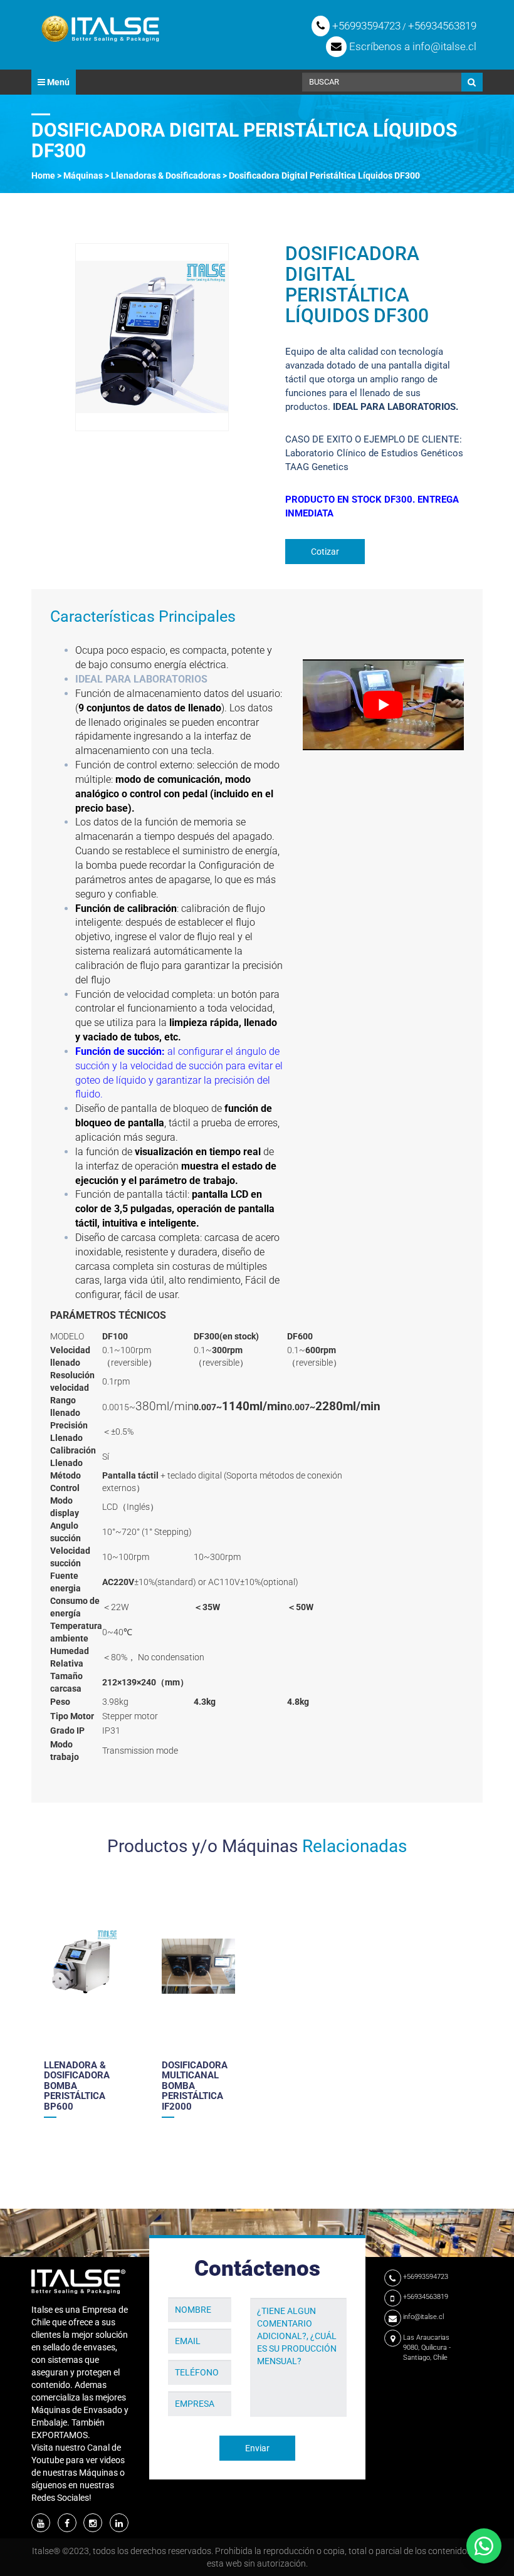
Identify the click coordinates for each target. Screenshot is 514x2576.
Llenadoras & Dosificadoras (166, 175)
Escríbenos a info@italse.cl (412, 46)
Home (43, 175)
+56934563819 (442, 26)
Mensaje (267, 2288)
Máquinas (83, 175)
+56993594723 (365, 26)
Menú (57, 82)
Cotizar (325, 552)
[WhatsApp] (484, 2546)
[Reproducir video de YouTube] (384, 705)
